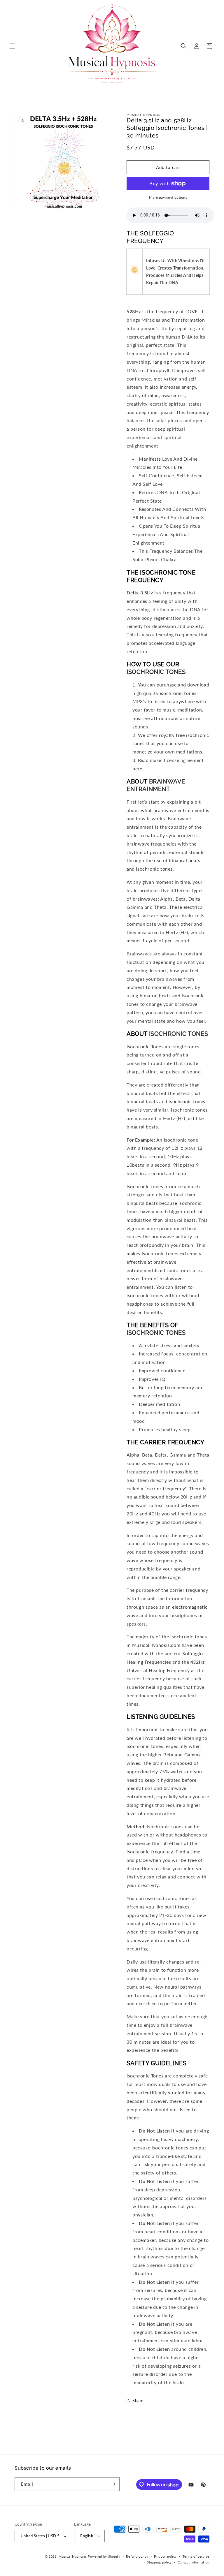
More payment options (168, 197)
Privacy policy (165, 2556)
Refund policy (137, 2556)
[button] (12, 46)
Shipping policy (159, 2562)
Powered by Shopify (104, 2556)
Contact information (194, 2562)
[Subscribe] (113, 2484)
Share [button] (138, 2400)
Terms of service (196, 2556)
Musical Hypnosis (73, 2556)
